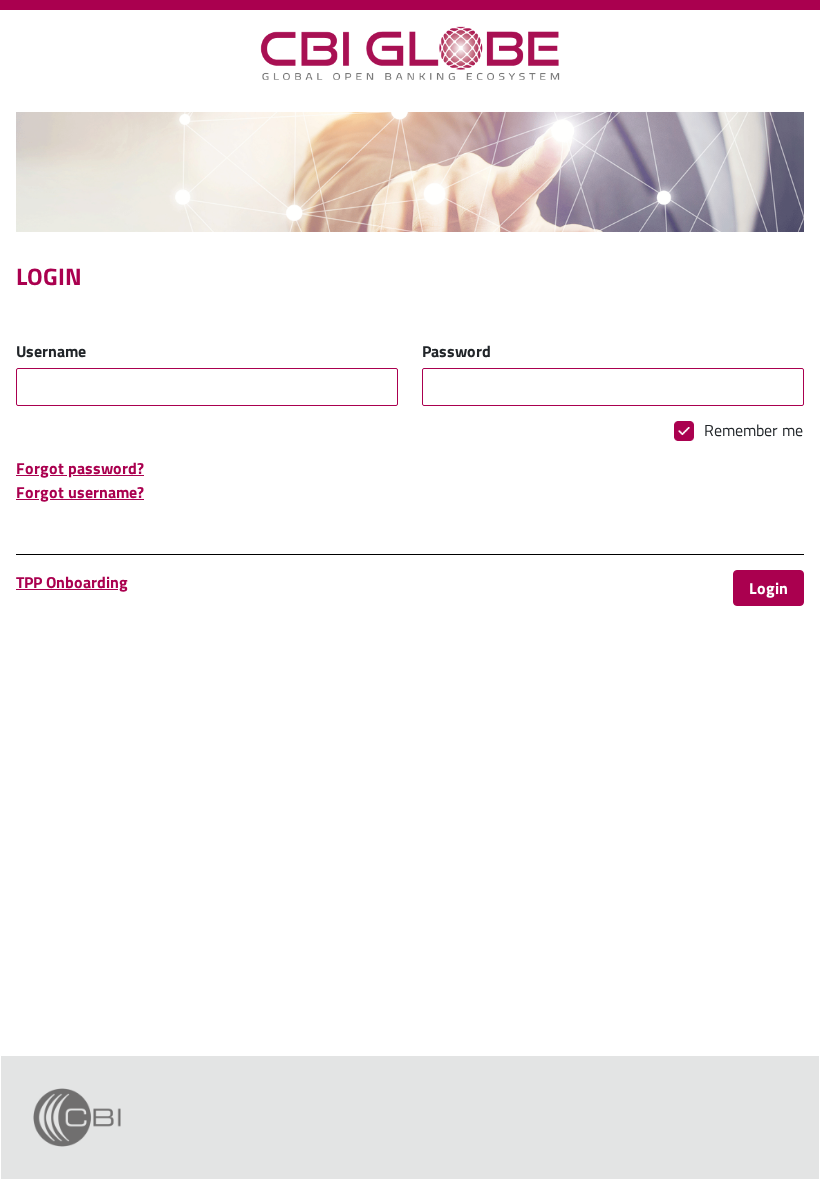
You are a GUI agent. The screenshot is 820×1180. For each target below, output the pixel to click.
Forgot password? (80, 468)
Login (768, 588)
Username (51, 351)
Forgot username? (80, 492)
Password (456, 351)
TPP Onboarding (72, 582)
